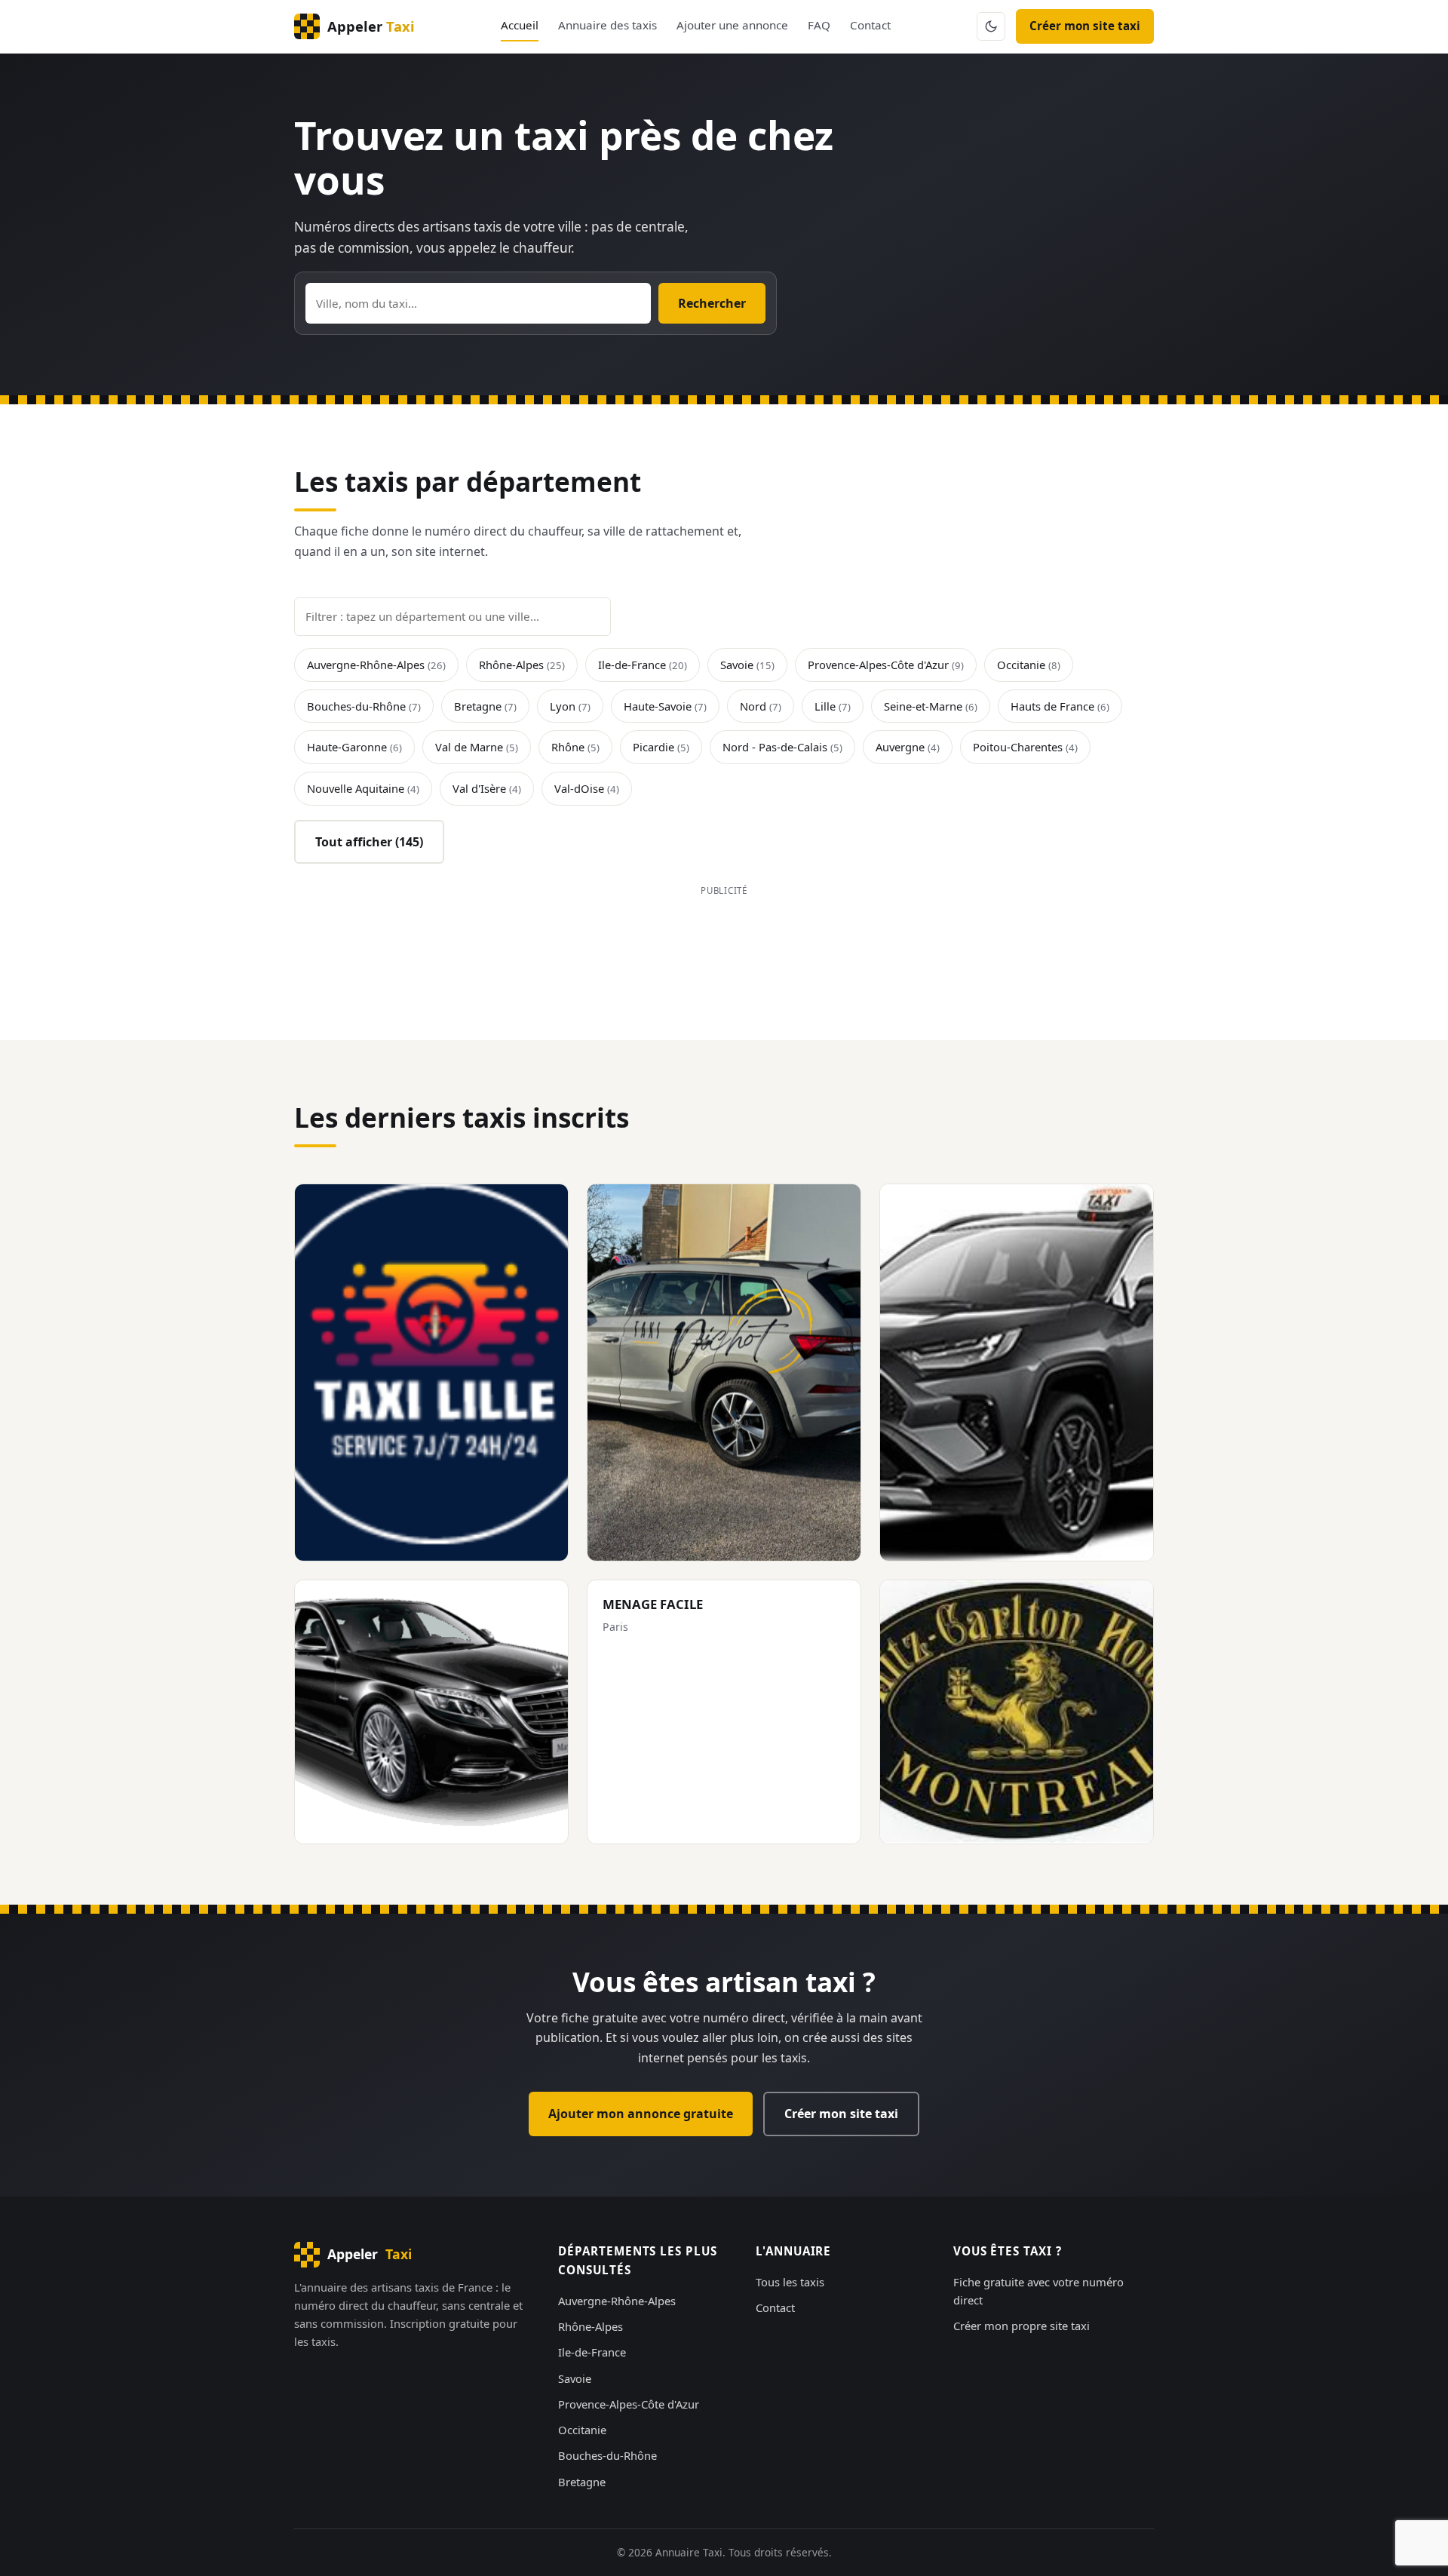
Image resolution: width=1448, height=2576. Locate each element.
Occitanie (1029, 665)
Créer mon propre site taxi (1022, 2326)
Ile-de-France (643, 665)
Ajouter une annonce (732, 25)
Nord (761, 706)
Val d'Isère (487, 788)
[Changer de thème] (991, 26)
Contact (870, 25)
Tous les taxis (790, 2282)
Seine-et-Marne (931, 706)
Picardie (661, 747)
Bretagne (485, 706)
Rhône (575, 747)
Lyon (570, 706)
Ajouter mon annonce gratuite (641, 2114)
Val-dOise (587, 788)
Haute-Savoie (665, 706)
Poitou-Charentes (1025, 747)
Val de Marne (477, 747)
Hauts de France (1060, 706)
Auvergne (908, 747)
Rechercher (712, 303)
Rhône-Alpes (522, 665)
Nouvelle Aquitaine (363, 788)
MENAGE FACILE (653, 1604)
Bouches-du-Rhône (364, 706)
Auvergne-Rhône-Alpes (376, 665)
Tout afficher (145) (369, 842)
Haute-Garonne (354, 747)
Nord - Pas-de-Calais (782, 747)
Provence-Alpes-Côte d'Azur (886, 665)
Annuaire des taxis (607, 25)
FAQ (819, 25)
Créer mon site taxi (1085, 26)
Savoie (747, 665)
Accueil (520, 25)
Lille (833, 706)
